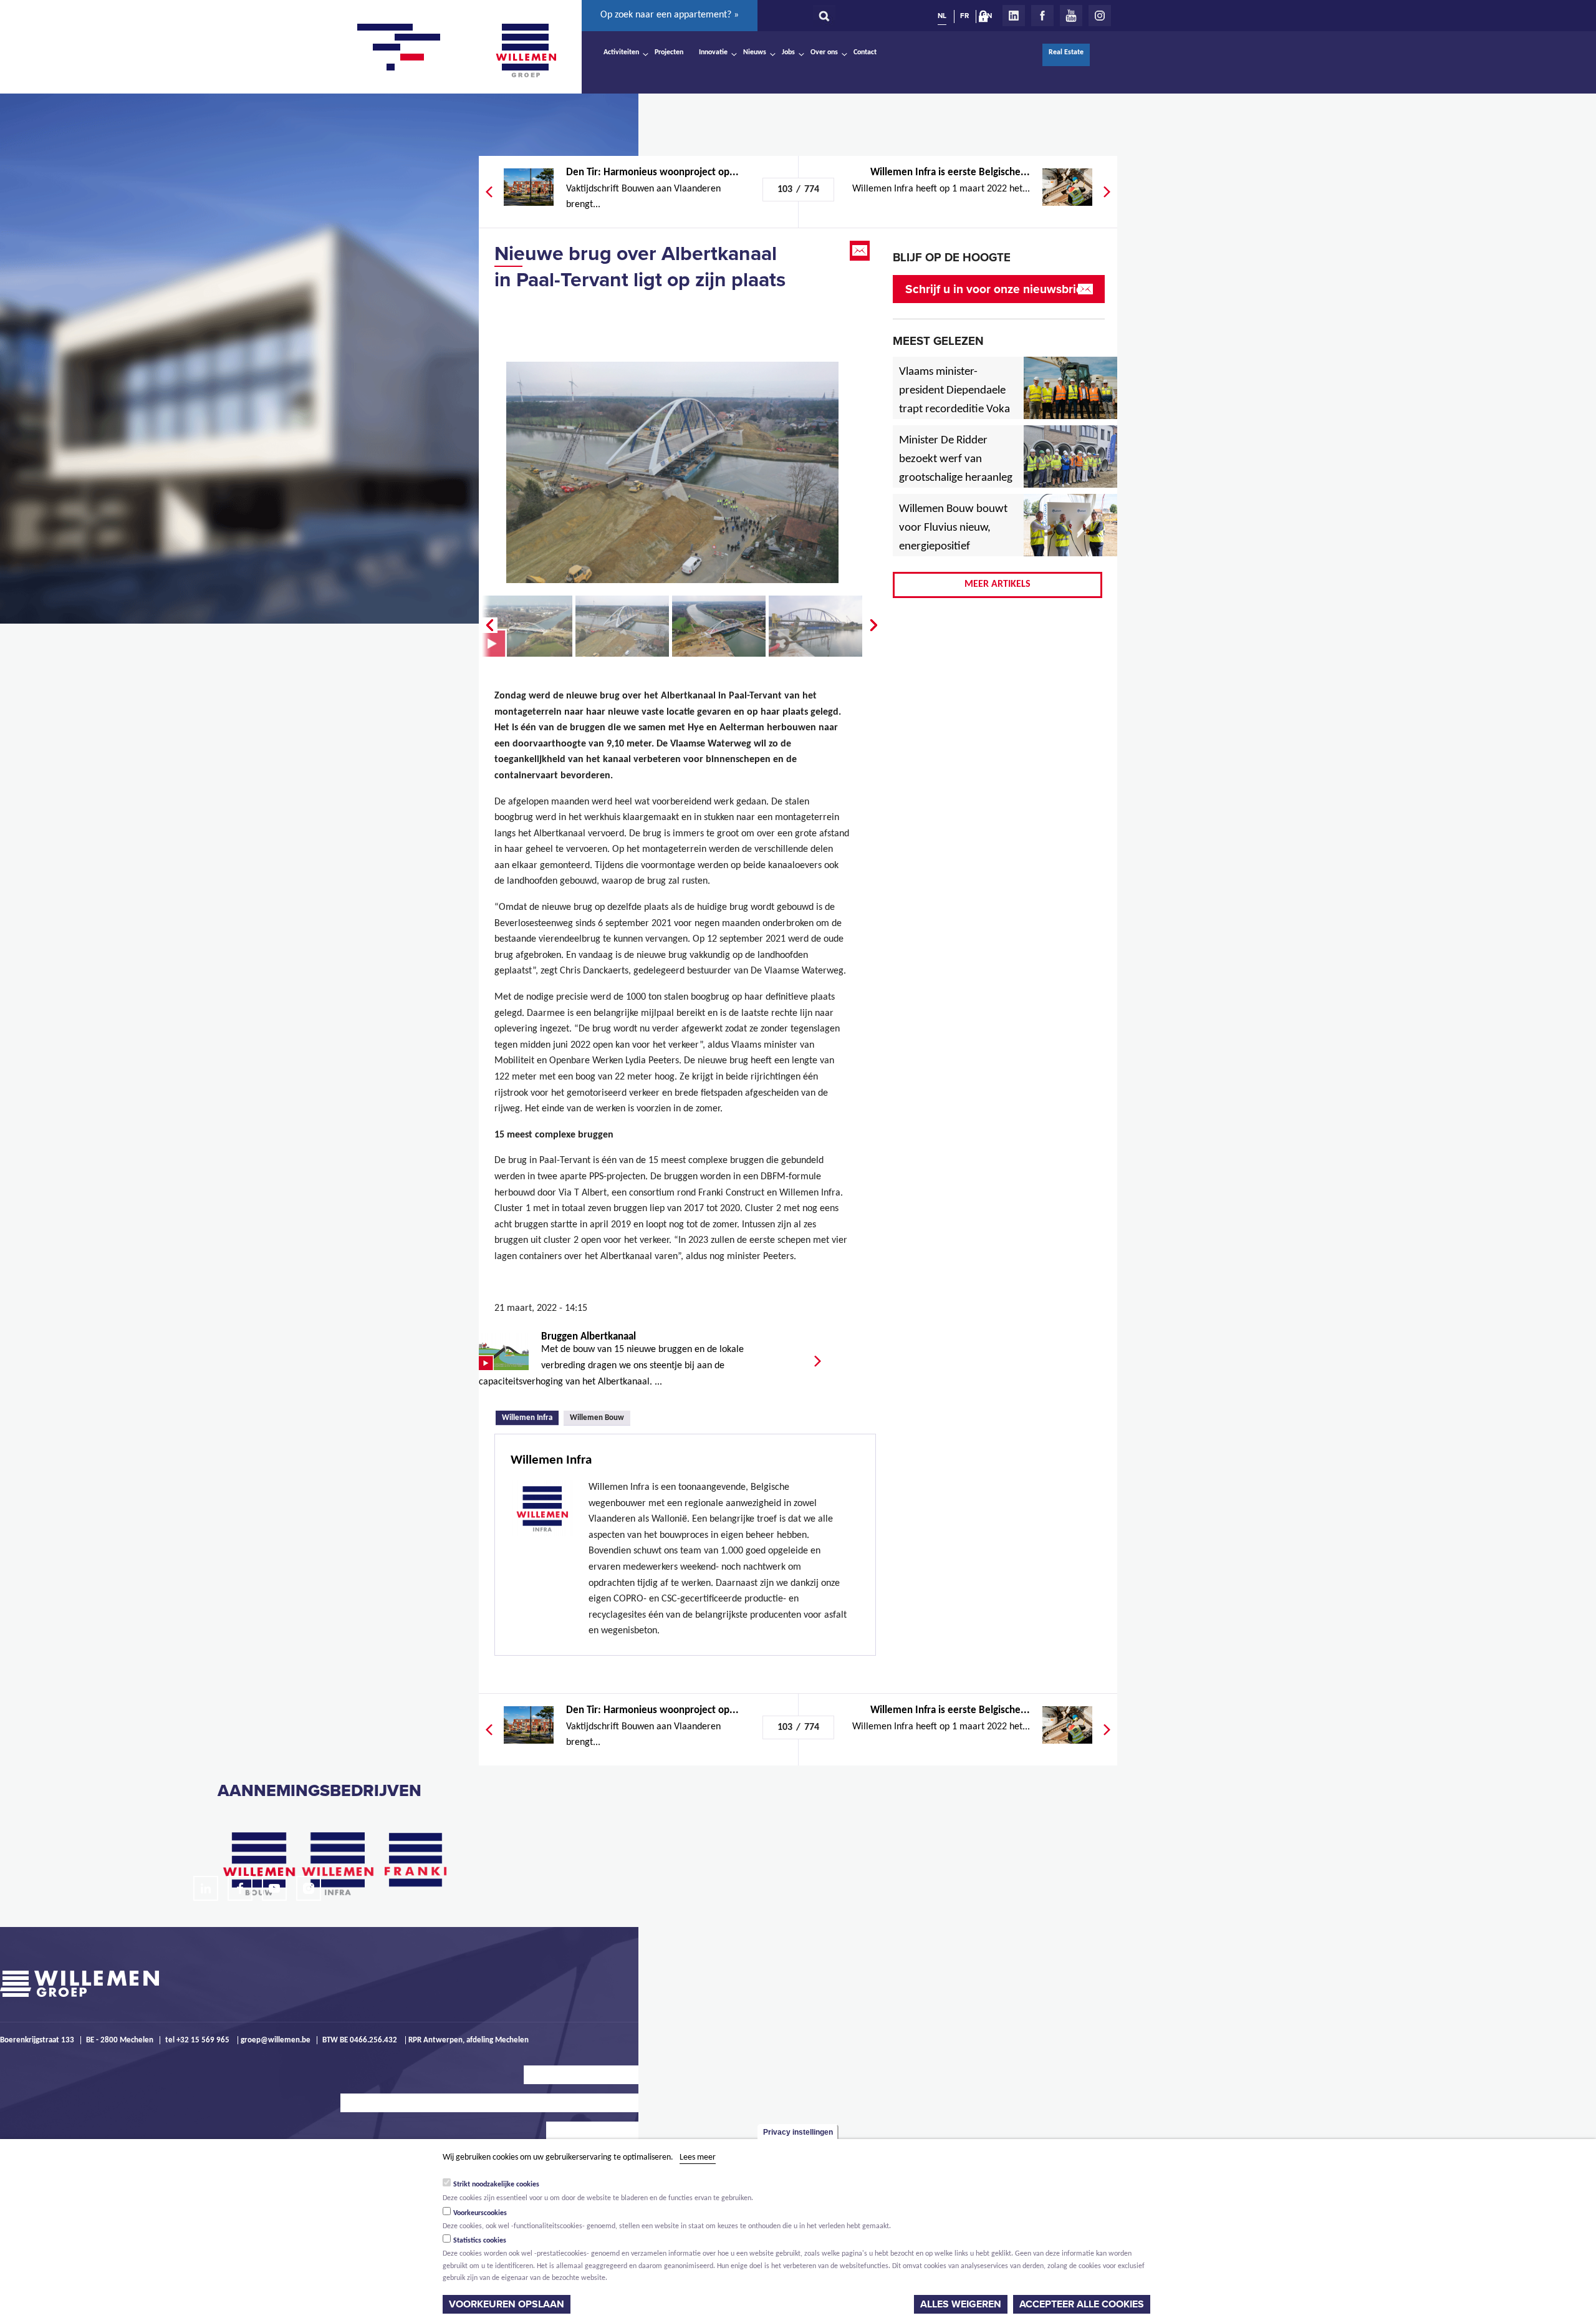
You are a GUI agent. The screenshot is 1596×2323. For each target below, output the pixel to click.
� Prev (488, 625)
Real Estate (1066, 52)
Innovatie (713, 52)
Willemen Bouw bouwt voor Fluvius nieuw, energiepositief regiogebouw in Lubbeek (953, 547)
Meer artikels (997, 584)
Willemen (526, 51)
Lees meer (698, 2157)
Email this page (861, 251)
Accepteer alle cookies (1082, 2304)
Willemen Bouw (597, 1418)
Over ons (824, 52)
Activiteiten (621, 52)
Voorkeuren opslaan (507, 2304)
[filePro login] (986, 19)
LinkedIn (1014, 16)
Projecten (669, 52)
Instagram (1100, 16)
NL (942, 16)
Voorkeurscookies (480, 2213)
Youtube (1071, 16)
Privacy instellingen (798, 2132)
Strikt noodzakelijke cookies (496, 2185)
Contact (865, 52)
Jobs (788, 52)
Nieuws (755, 52)
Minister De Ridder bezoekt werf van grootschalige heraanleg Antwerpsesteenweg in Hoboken (956, 478)
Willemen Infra (530, 1417)
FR (964, 16)
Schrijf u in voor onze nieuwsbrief (996, 289)
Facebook (1042, 16)
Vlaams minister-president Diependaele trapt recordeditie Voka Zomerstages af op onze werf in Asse (955, 410)
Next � (875, 625)
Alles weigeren (961, 2304)
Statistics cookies (480, 2241)
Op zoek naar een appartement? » (670, 15)
